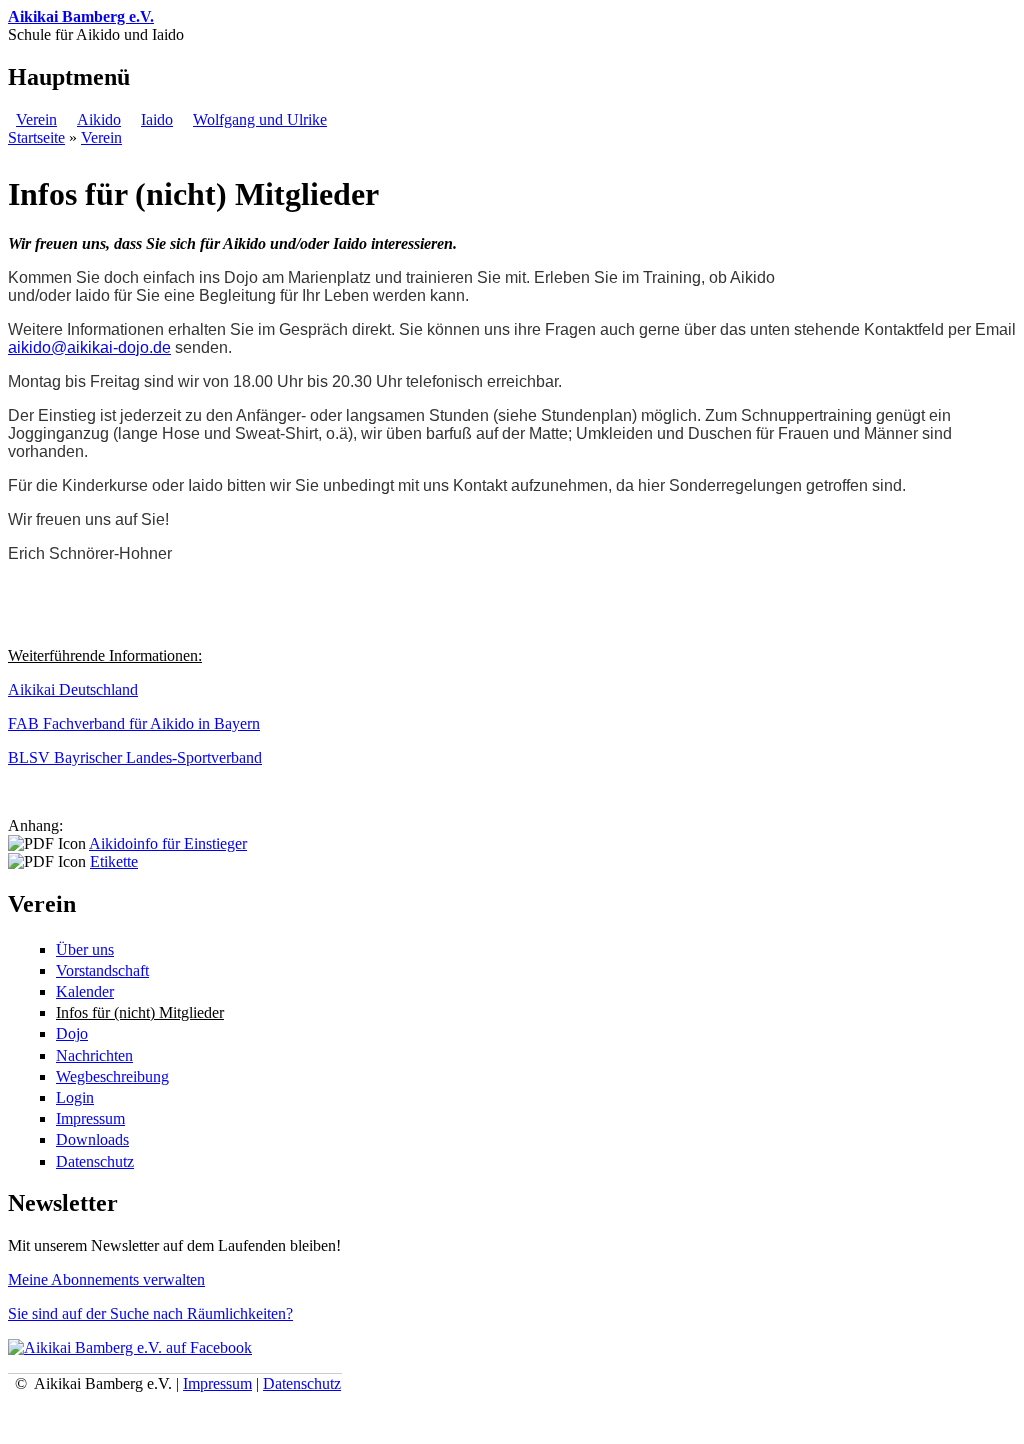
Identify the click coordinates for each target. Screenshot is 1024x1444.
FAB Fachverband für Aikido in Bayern (134, 723)
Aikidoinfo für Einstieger (168, 843)
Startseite (36, 137)
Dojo (72, 1033)
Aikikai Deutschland (73, 689)
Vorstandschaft (102, 970)
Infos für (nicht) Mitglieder (140, 1012)
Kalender (85, 991)
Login (75, 1097)
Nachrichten (94, 1055)
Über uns (85, 949)
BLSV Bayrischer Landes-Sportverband (135, 757)
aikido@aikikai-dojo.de (89, 347)
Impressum (90, 1118)
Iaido (157, 119)
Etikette (114, 861)
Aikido (99, 119)
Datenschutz (95, 1161)
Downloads (92, 1139)
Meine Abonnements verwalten (106, 1279)
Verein (36, 119)
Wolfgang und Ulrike (260, 119)
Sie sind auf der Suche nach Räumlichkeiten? (150, 1313)
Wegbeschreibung (112, 1076)
